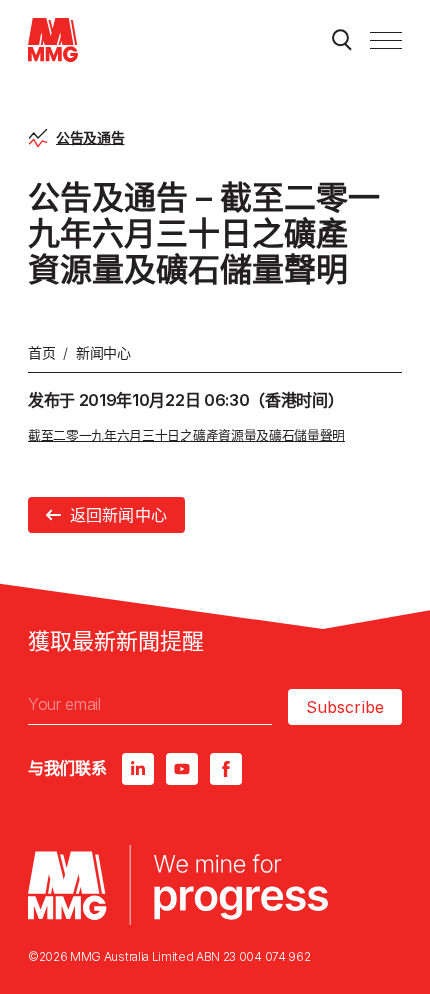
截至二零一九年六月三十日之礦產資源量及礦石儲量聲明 (186, 435)
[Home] (53, 40)
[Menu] (386, 40)
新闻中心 (103, 352)
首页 (41, 352)
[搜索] (342, 40)
